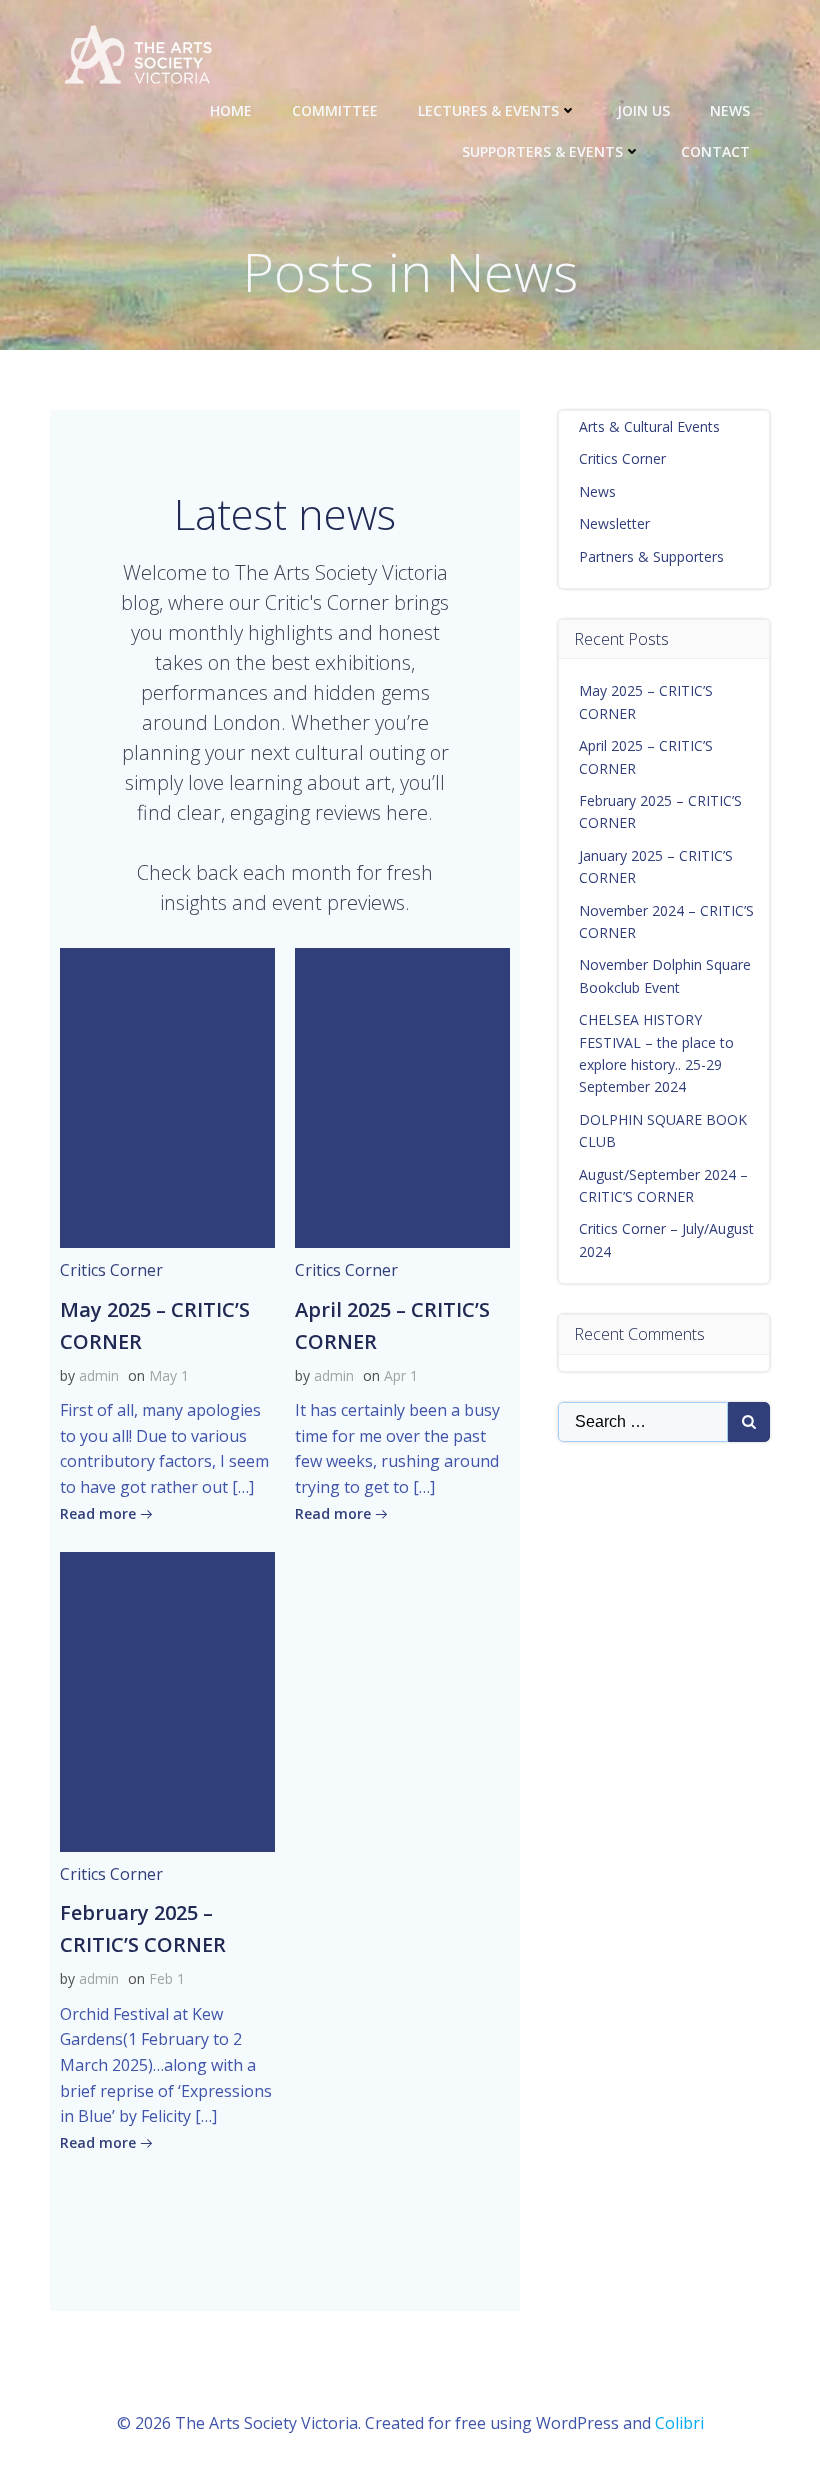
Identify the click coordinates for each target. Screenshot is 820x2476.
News (730, 110)
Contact (715, 151)
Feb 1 (167, 1978)
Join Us (643, 110)
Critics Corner (111, 1270)
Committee (335, 110)
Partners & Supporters (651, 556)
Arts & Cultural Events (649, 426)
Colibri (679, 2423)
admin (99, 1375)
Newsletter (614, 523)
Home (231, 110)
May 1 (169, 1375)
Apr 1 (401, 1375)
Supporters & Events (542, 151)
